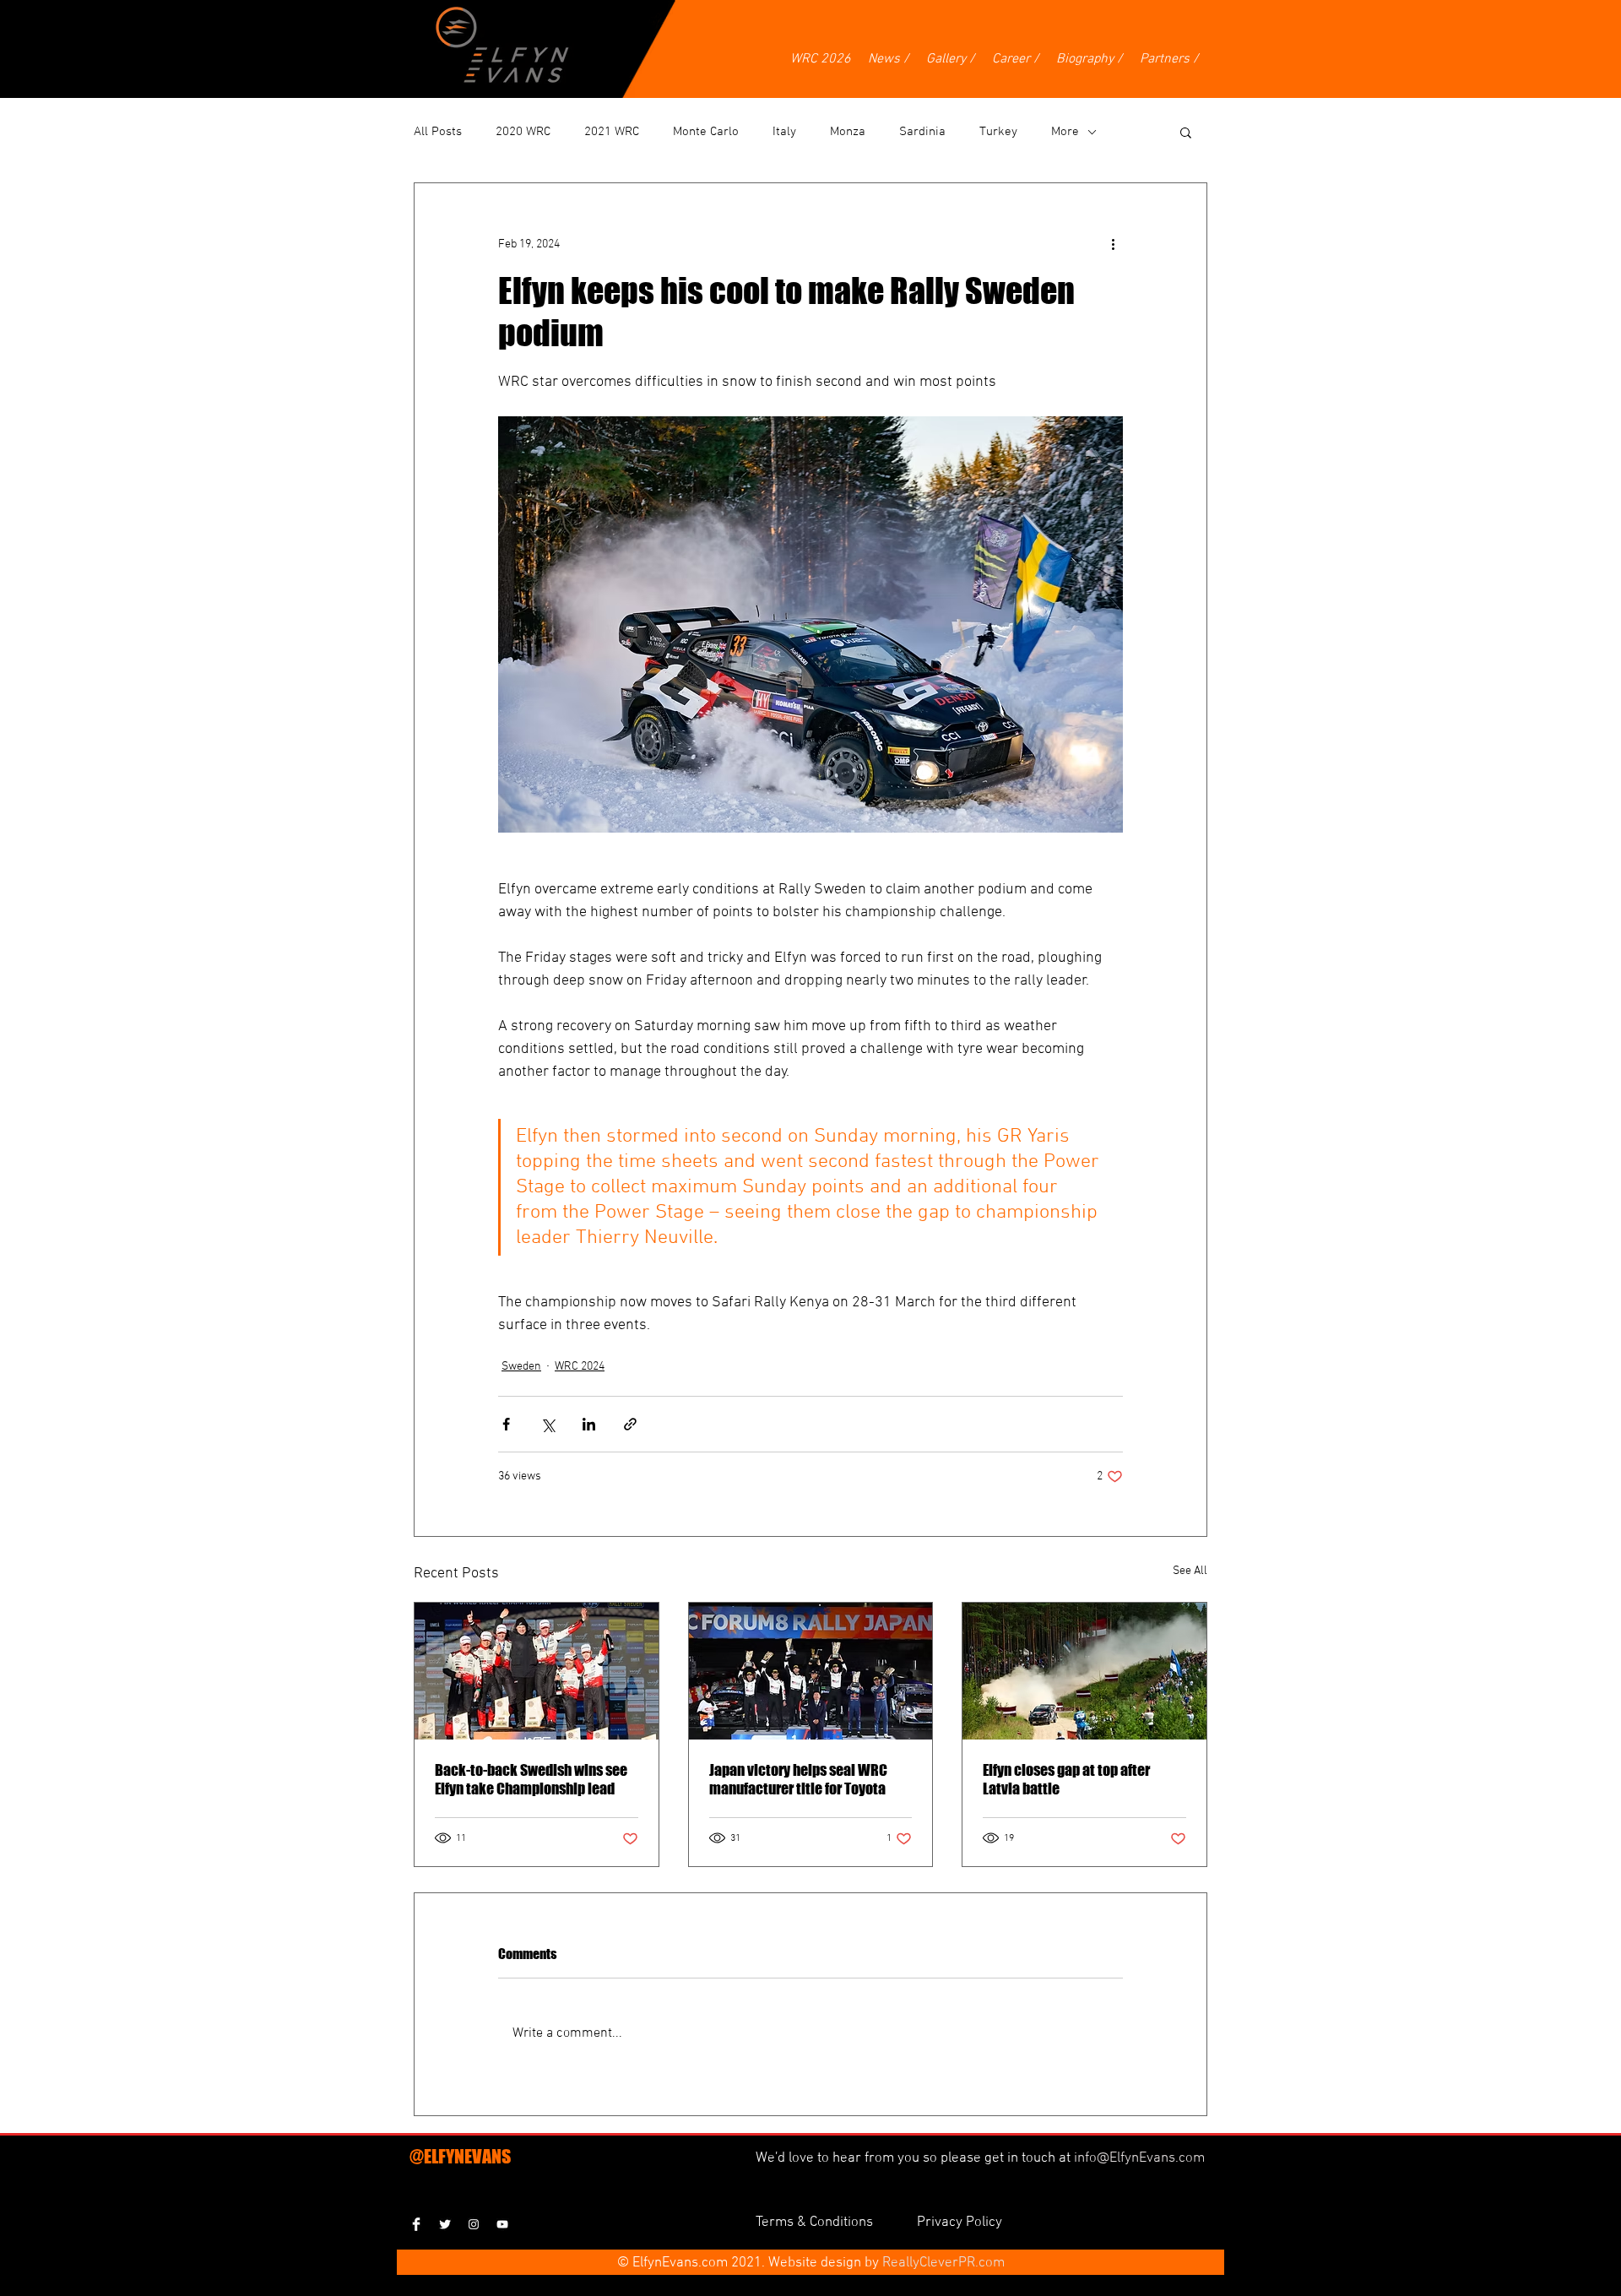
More (1065, 132)
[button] (1186, 132)
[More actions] (1113, 244)
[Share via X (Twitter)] (548, 1424)
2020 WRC (523, 132)
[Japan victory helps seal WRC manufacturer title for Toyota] (811, 1671)
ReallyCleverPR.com (943, 2263)
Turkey (998, 132)
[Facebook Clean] (416, 2224)
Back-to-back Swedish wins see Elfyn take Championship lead (531, 1779)
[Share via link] (630, 1424)
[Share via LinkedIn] (589, 1424)
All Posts (438, 132)
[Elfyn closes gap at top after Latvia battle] (1084, 1671)
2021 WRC (612, 132)
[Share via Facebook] (506, 1424)
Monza (848, 132)
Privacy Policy (960, 2223)
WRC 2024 (580, 1367)
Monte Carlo (706, 132)
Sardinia (922, 132)
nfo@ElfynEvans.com (1141, 2158)
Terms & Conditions (816, 2223)
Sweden (521, 1367)
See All (1190, 1571)
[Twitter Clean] (445, 2224)
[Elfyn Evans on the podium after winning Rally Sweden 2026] (537, 1671)
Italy (784, 132)
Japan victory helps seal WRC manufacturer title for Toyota (798, 1779)
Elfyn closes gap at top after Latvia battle (1066, 1779)
